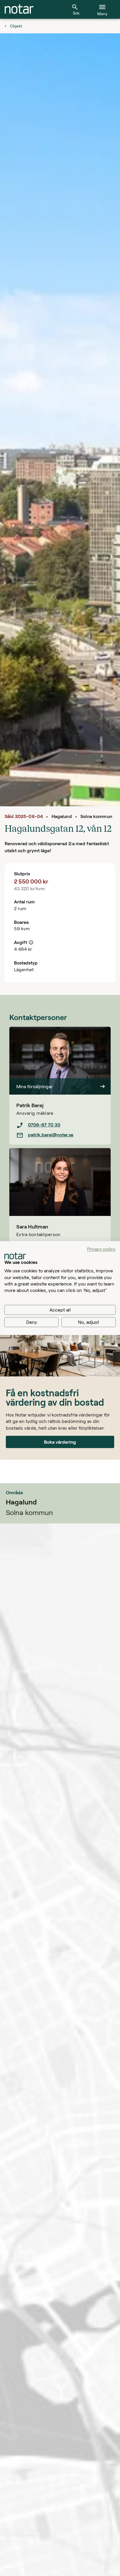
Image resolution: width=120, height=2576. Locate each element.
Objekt (16, 26)
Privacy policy (101, 1249)
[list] (60, 1130)
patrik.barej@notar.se (51, 1135)
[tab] (19, 9)
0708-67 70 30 (44, 1125)
